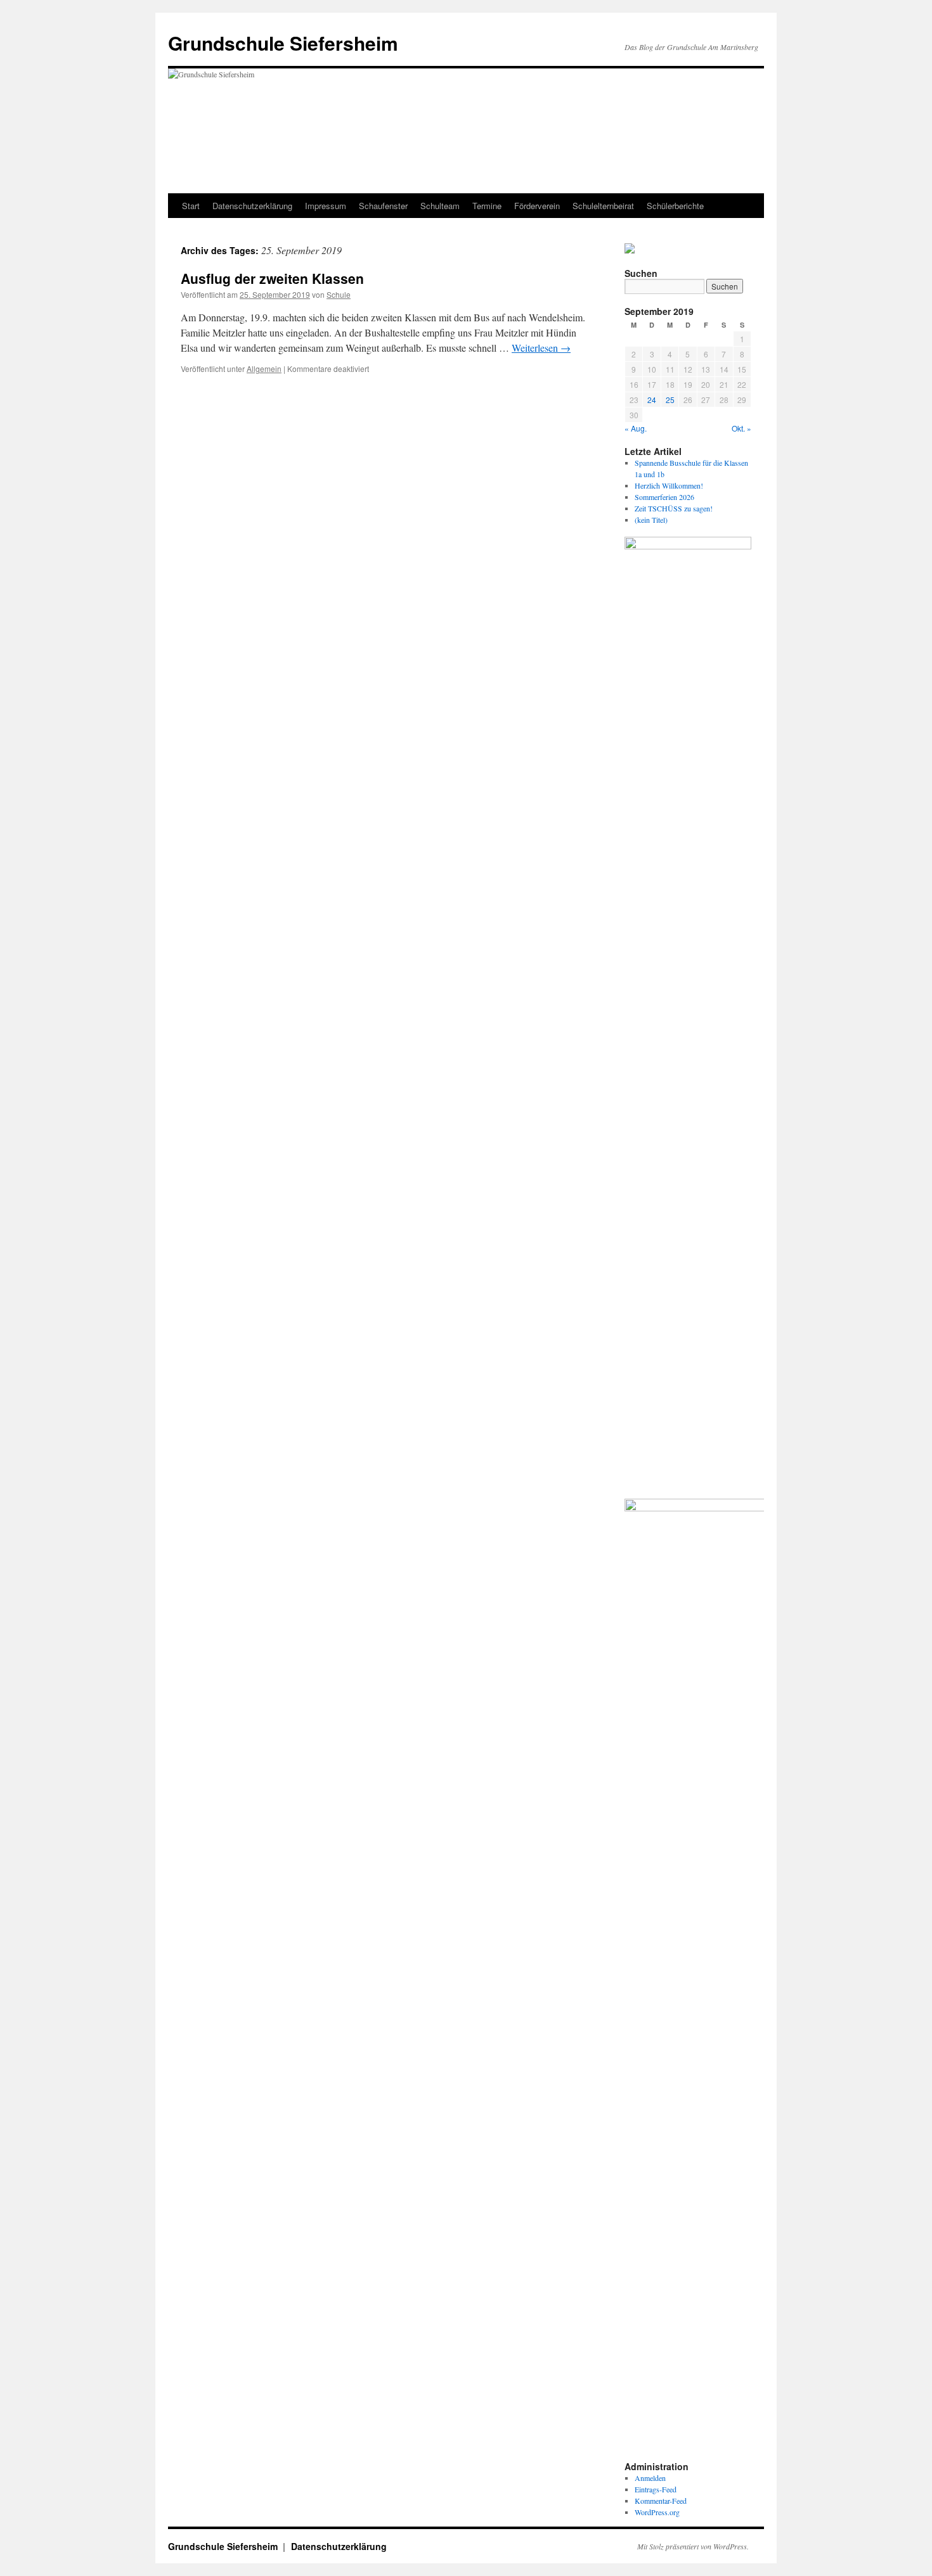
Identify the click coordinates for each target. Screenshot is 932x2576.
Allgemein (264, 368)
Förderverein (537, 206)
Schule (339, 294)
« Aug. (636, 428)
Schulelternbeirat (603, 206)
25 (670, 400)
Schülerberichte (675, 206)
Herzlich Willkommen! (669, 485)
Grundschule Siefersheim (283, 43)
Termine (487, 206)
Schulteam (440, 206)
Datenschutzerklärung (252, 206)
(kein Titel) (651, 520)
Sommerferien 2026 (664, 497)
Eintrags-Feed (656, 2489)
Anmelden (650, 2478)
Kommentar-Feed (661, 2501)
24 (652, 400)
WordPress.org (657, 2512)
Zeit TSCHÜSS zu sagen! (674, 508)
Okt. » (741, 428)
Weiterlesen (541, 348)
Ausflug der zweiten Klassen (272, 278)
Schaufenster (383, 206)
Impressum (326, 206)
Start (191, 206)
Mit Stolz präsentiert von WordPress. (693, 2546)
